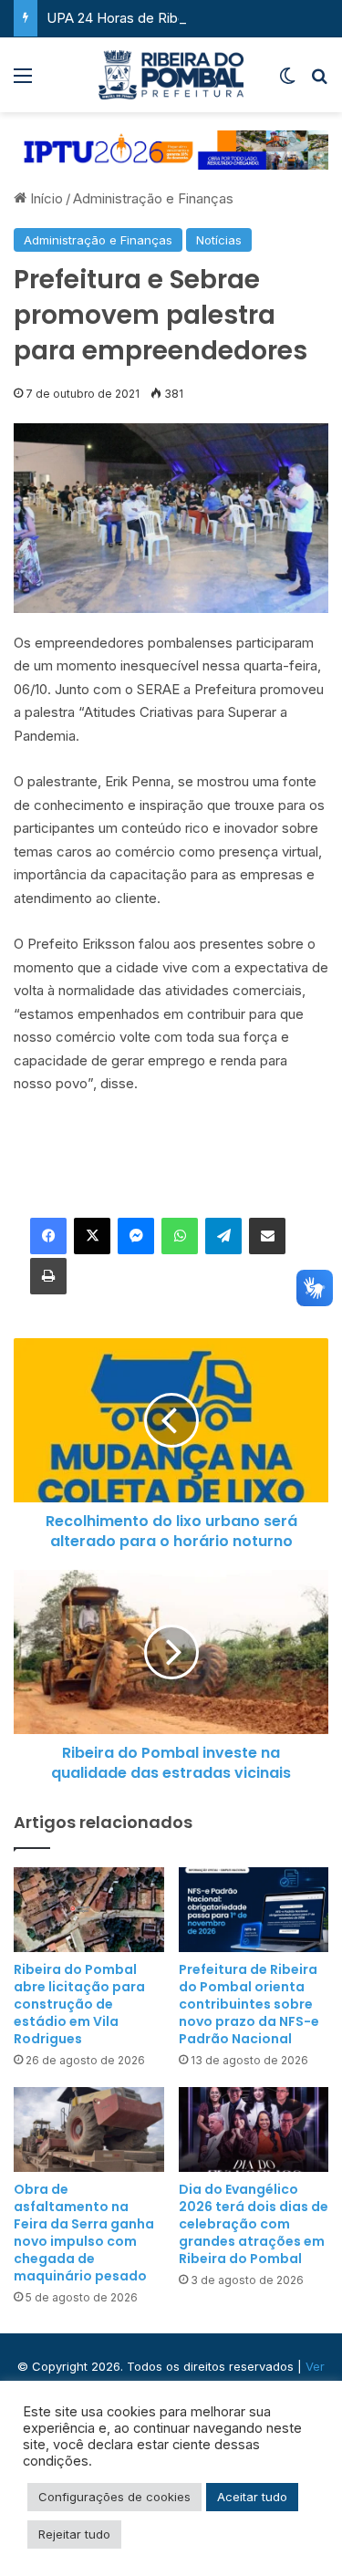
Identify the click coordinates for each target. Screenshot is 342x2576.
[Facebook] (48, 1236)
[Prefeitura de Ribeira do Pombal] (171, 75)
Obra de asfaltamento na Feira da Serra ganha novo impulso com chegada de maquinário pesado (84, 2233)
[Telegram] (223, 1236)
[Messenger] (136, 1236)
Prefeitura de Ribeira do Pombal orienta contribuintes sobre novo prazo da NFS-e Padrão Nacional (249, 2004)
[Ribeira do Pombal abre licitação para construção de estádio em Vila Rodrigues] (89, 1910)
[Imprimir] (48, 1276)
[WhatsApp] (180, 1236)
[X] (92, 1236)
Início (45, 198)
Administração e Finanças (153, 198)
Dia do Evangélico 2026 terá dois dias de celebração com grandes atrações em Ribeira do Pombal (254, 2224)
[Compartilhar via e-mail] (267, 1236)
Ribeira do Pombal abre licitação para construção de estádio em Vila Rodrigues (79, 2004)
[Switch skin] (287, 82)
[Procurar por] (319, 82)
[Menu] (23, 82)
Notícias (219, 240)
